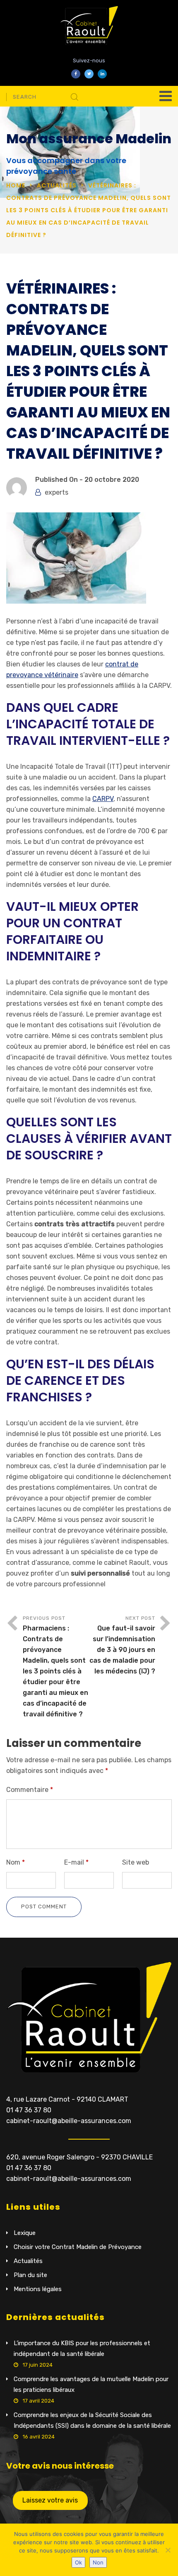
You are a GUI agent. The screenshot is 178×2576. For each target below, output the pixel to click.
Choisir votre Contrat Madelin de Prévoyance (78, 2247)
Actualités (57, 185)
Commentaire (30, 1790)
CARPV (103, 799)
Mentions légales (38, 2289)
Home (16, 185)
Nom (16, 1862)
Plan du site (30, 2275)
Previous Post (55, 1667)
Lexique (25, 2233)
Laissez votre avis (50, 2500)
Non (98, 2562)
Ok (78, 2562)
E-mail (76, 1862)
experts (57, 492)
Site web (136, 1862)
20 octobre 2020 (112, 480)
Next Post (122, 1645)
